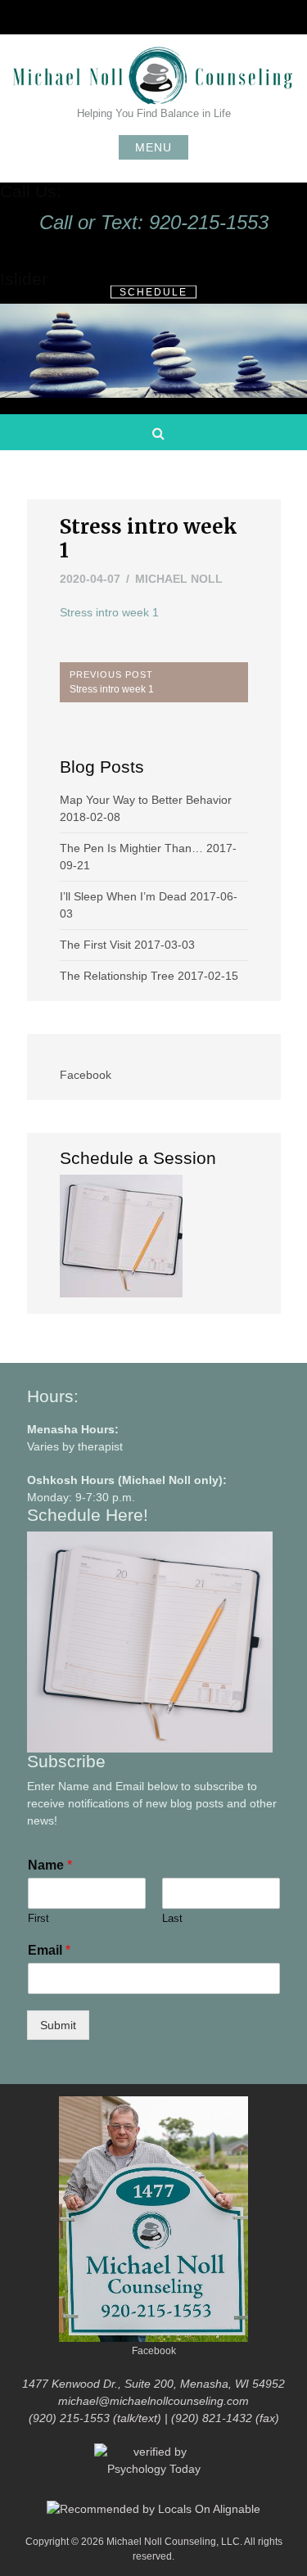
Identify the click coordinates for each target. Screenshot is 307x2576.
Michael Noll (179, 579)
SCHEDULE (153, 292)
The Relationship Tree (117, 976)
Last (172, 1918)
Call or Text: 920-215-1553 (154, 222)
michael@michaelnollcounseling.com (153, 2401)
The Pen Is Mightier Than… (131, 848)
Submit (58, 2025)
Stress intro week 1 (109, 612)
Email (49, 1950)
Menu (153, 147)
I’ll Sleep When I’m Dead (123, 896)
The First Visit (95, 945)
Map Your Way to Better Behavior (146, 800)
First (38, 1918)
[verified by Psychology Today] (154, 2470)
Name (50, 1865)
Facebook (86, 1075)
